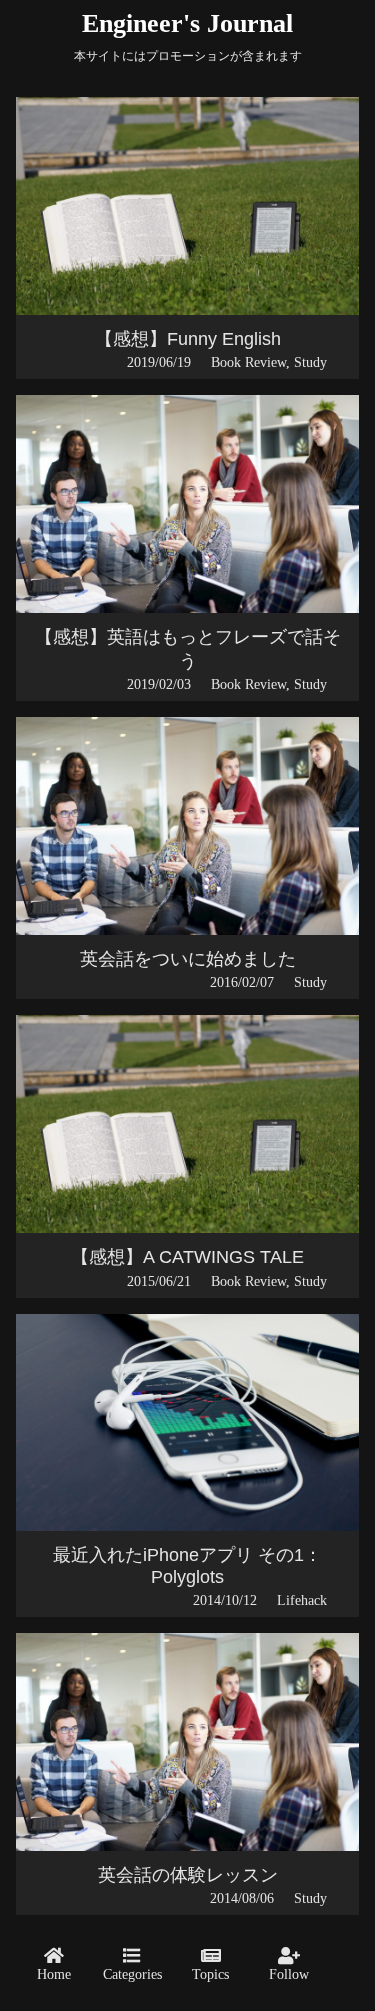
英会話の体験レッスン (188, 1875)
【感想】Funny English (188, 339)
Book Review (248, 362)
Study (310, 362)
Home (54, 1974)
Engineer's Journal (187, 23)
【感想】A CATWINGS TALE (187, 1257)
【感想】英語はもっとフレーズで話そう (188, 649)
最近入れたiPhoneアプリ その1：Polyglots (187, 1566)
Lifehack (302, 1600)
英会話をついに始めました (188, 959)
